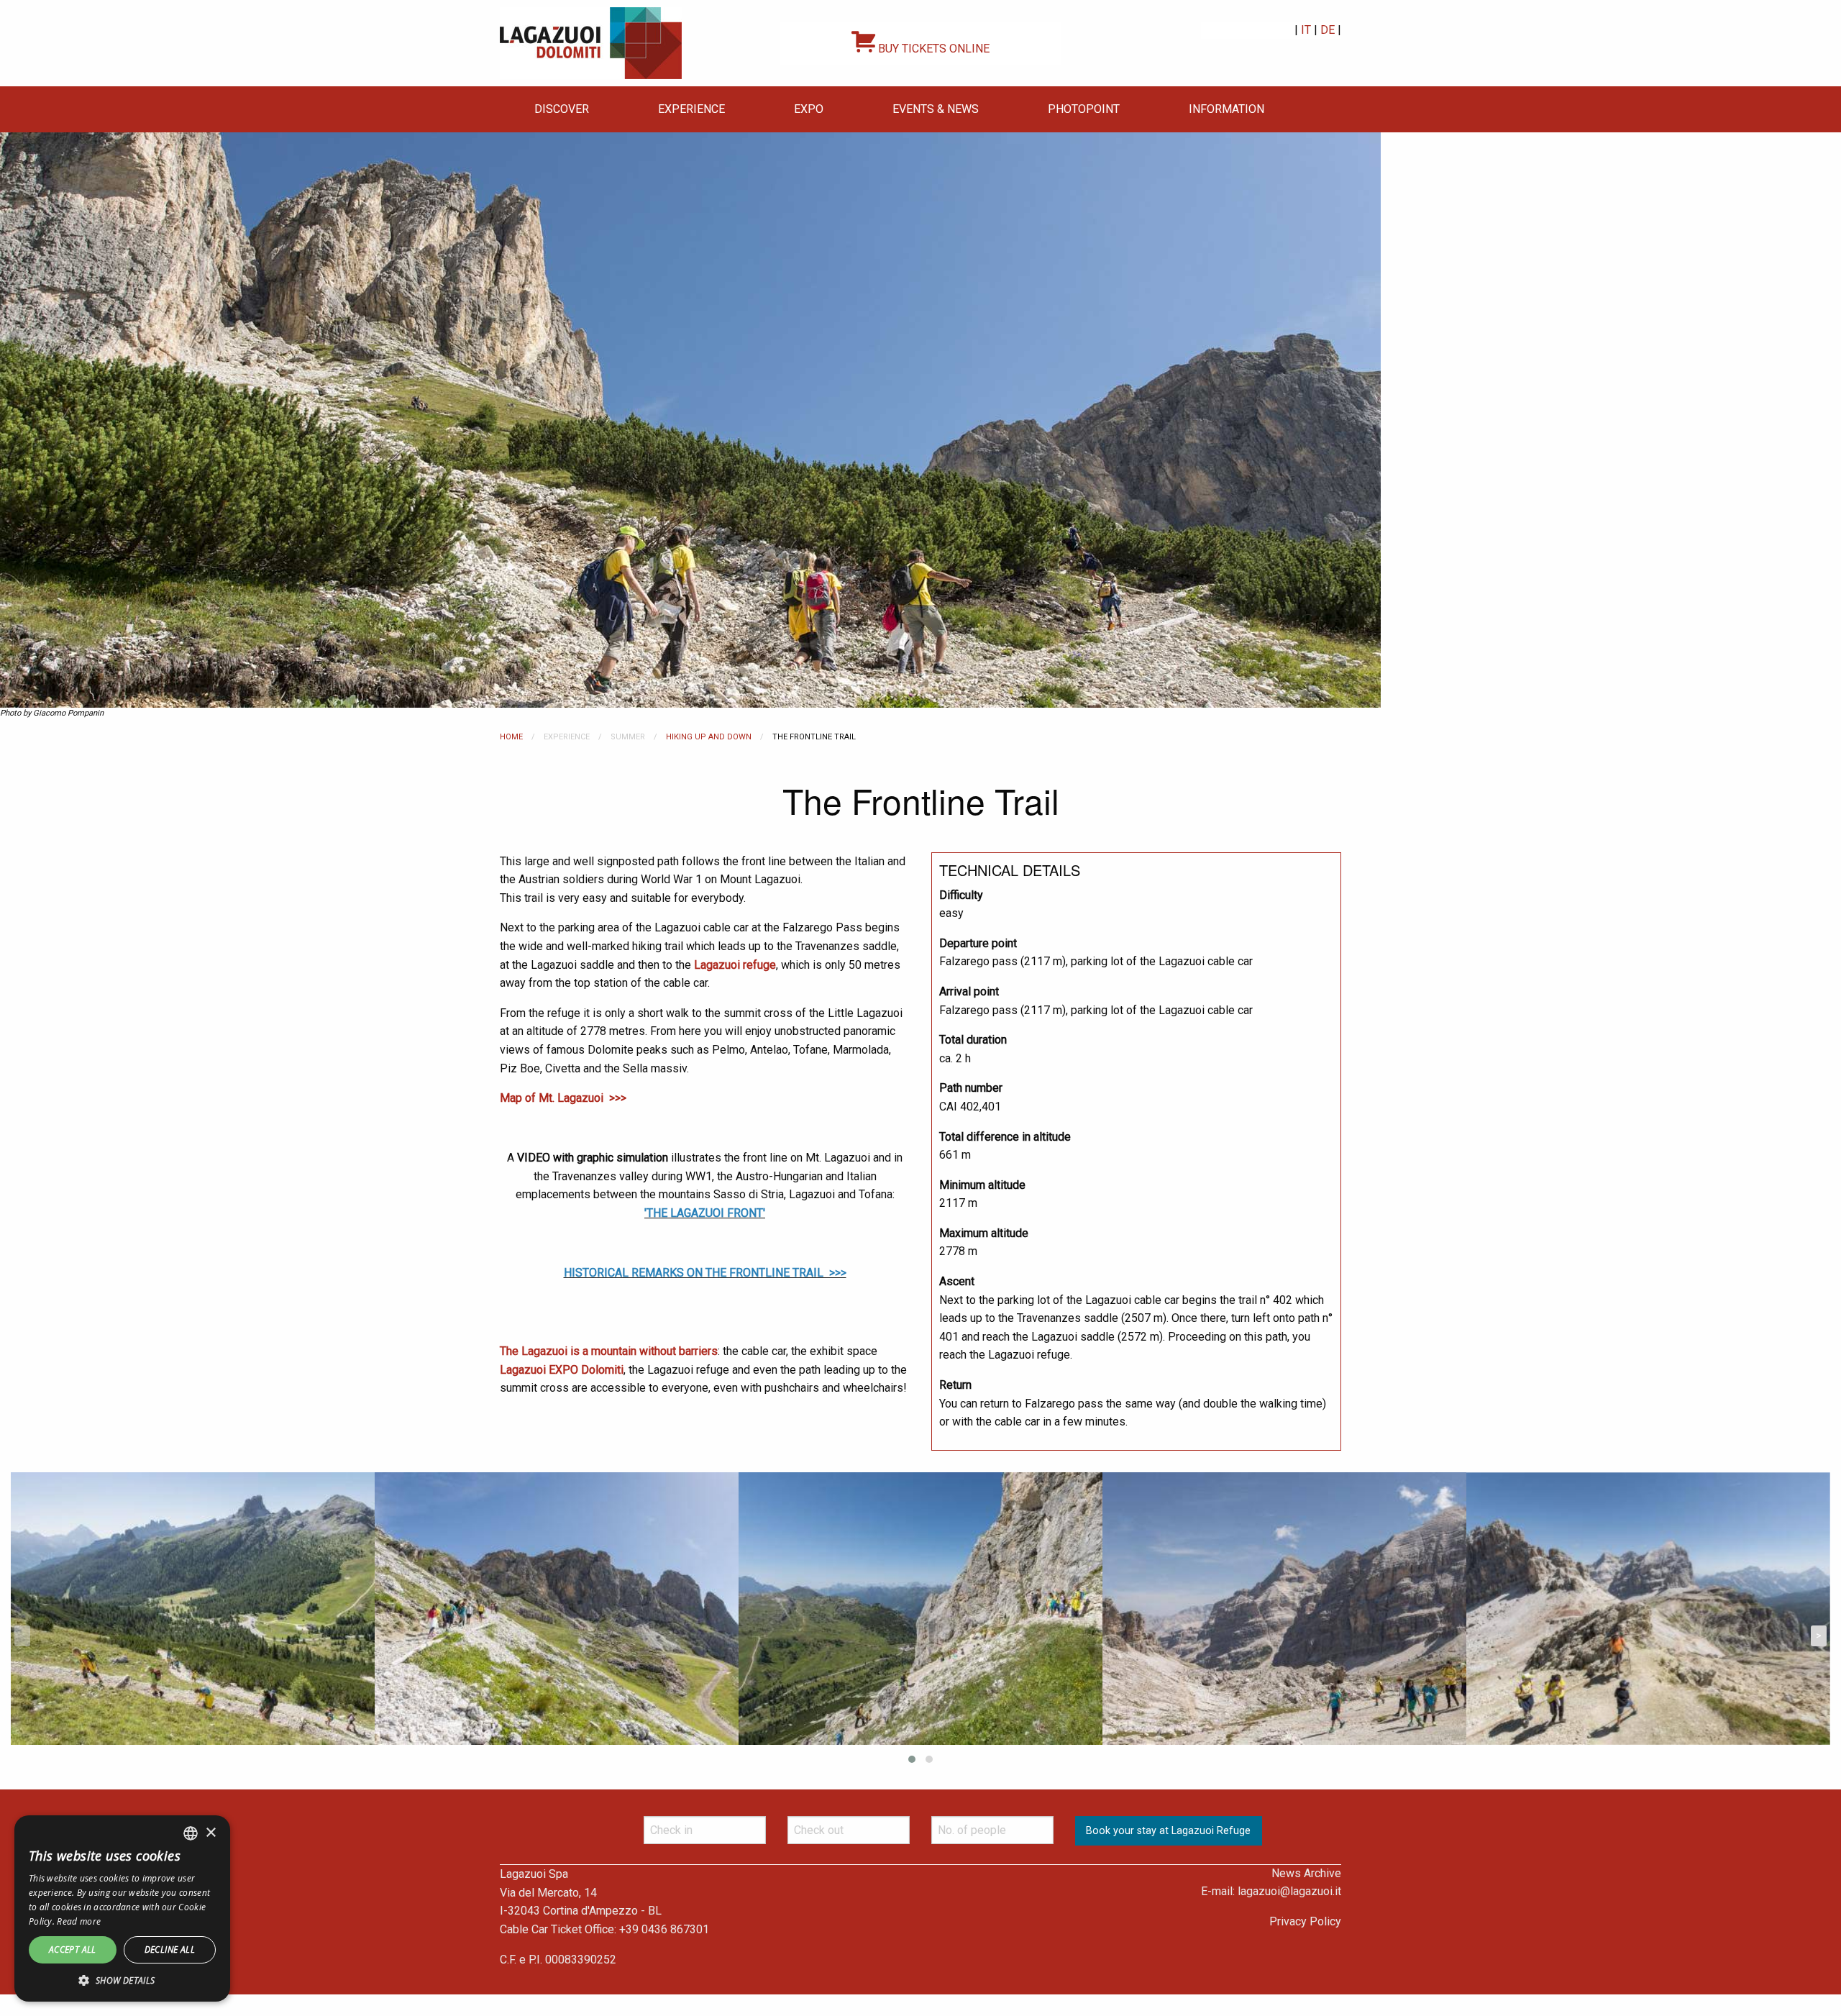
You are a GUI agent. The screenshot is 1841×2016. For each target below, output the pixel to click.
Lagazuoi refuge (735, 965)
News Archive (1306, 1873)
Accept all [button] (73, 1949)
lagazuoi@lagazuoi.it (1289, 1891)
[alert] (122, 1908)
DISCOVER (562, 109)
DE (1328, 30)
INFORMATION (1226, 109)
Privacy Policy (1305, 1921)
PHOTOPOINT (1084, 109)
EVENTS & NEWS (936, 109)
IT (1306, 30)
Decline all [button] (170, 1949)
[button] (122, 1980)
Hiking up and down (709, 737)
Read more (79, 1921)
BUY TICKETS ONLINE (932, 49)
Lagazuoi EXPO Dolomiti (562, 1370)
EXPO (809, 109)
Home (511, 737)
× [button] (210, 1833)
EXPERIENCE (691, 109)
